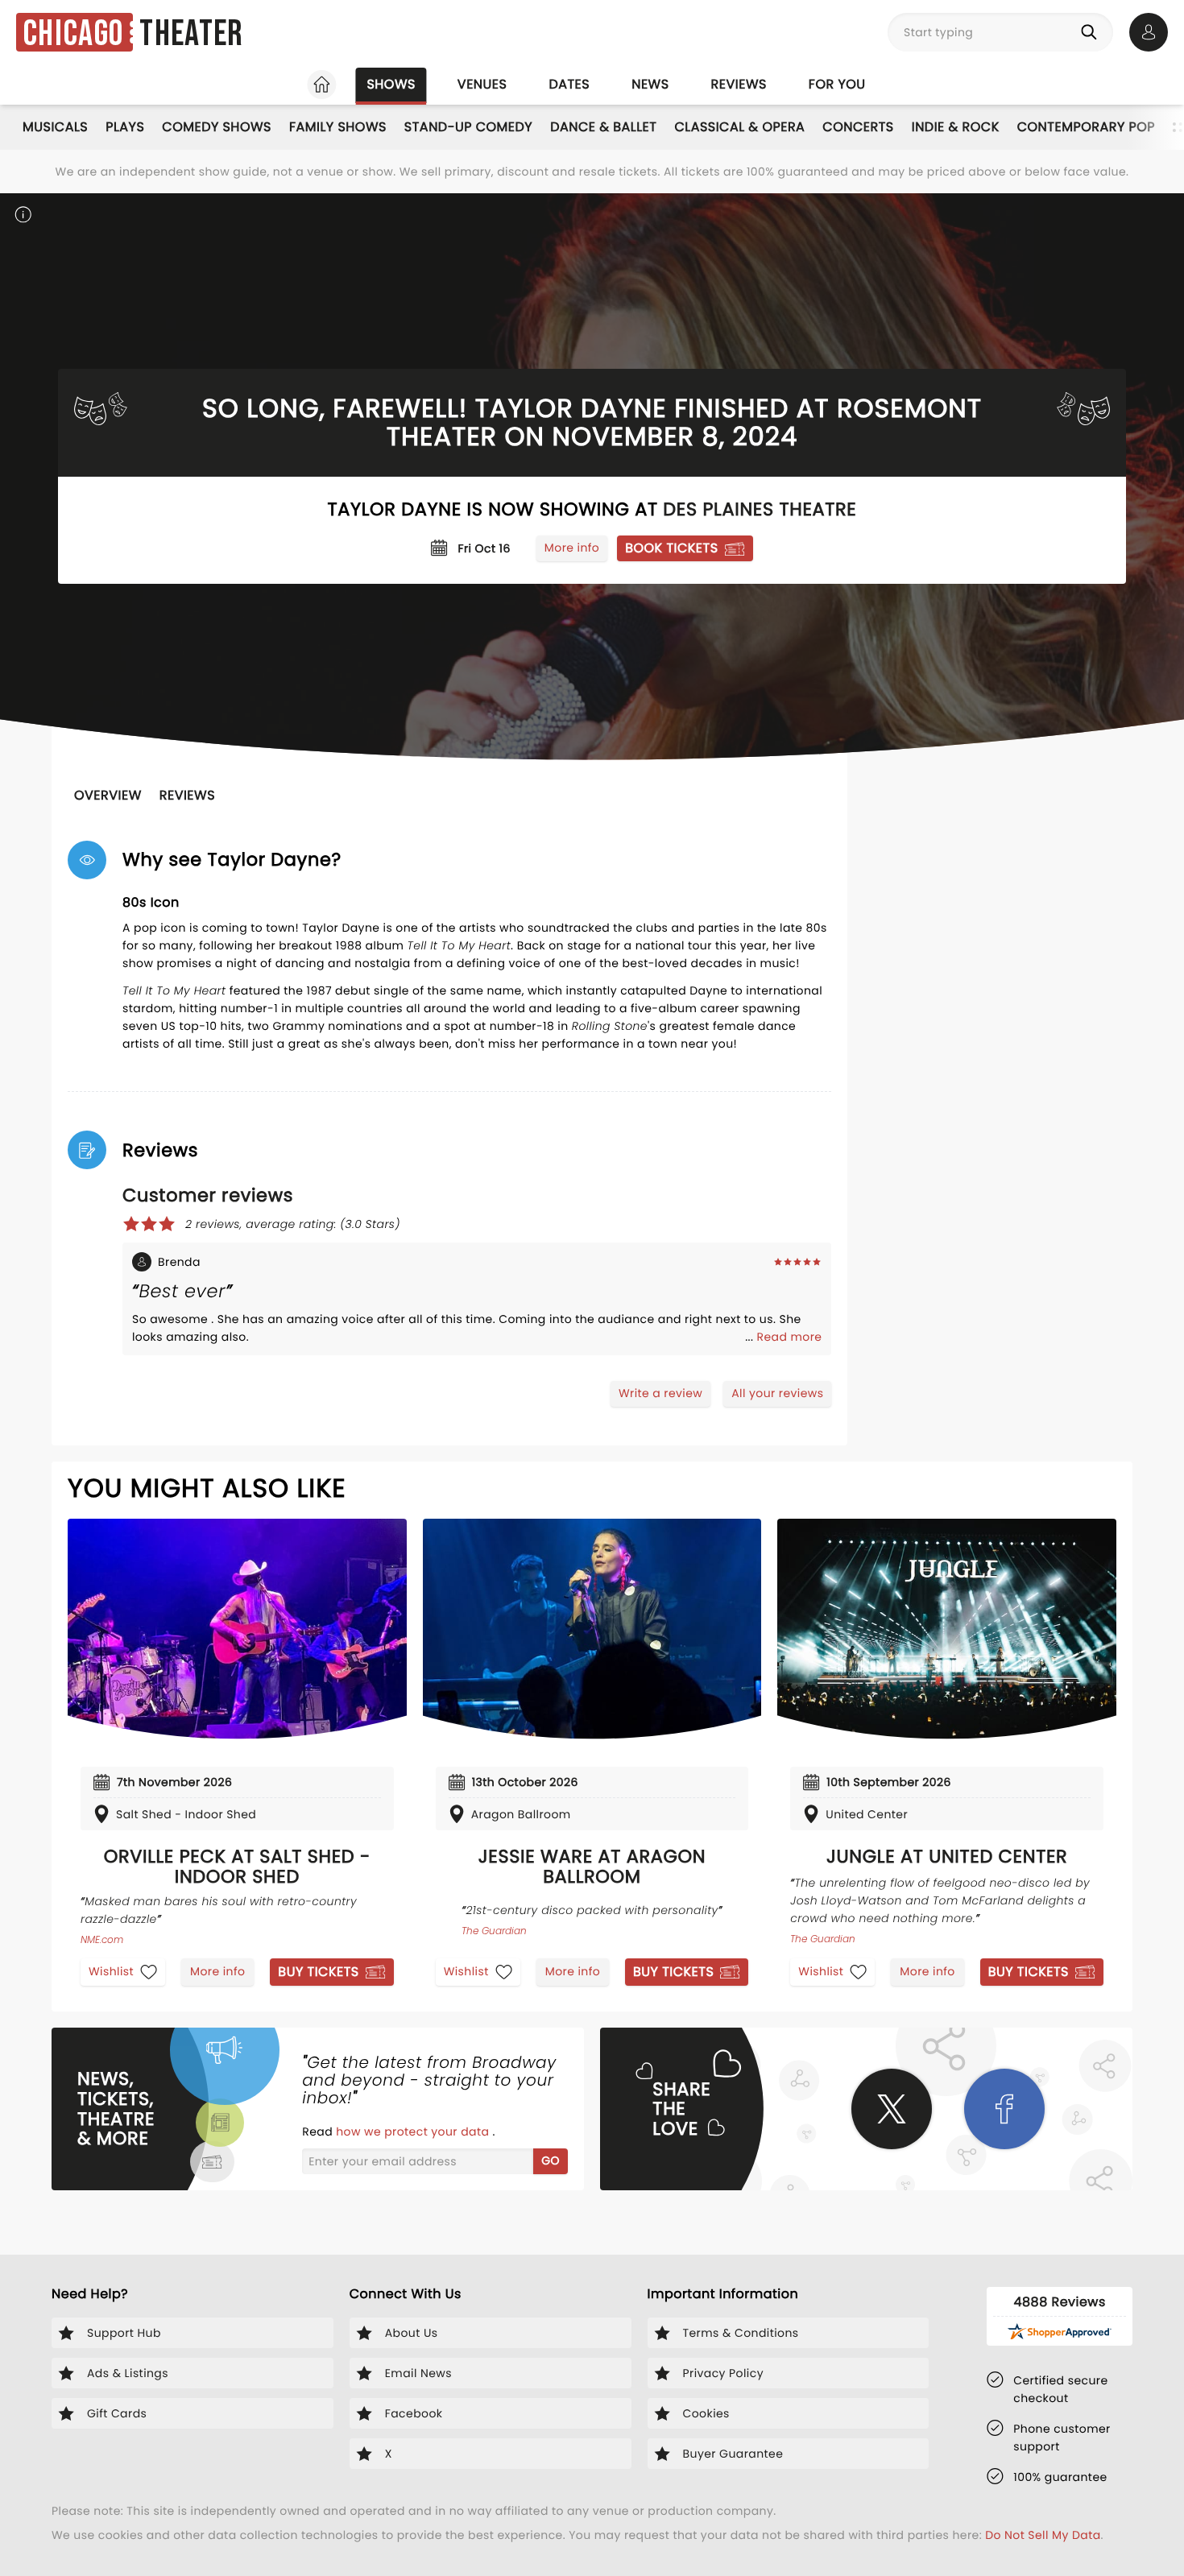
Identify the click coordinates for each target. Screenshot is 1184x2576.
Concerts (858, 127)
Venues (482, 84)
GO (551, 2160)
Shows (391, 84)
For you (837, 84)
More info (572, 548)
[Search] (1092, 32)
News (650, 84)
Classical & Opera (739, 127)
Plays (125, 127)
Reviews (739, 84)
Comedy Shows (217, 127)
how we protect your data (414, 2132)
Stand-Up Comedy (468, 127)
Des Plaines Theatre (760, 509)
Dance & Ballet (603, 127)
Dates (569, 84)
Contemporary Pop (1086, 127)
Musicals (55, 127)
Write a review (660, 1393)
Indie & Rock (956, 127)
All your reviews (777, 1393)
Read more (790, 1337)
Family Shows (338, 127)
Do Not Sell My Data (1043, 2535)
